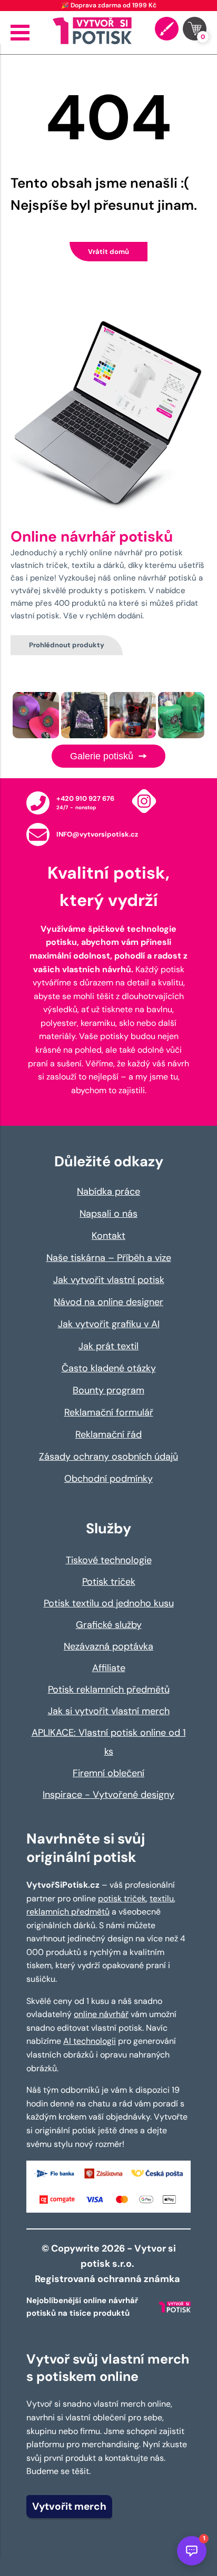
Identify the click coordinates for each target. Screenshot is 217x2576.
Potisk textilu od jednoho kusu (109, 1603)
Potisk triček (109, 1582)
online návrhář (101, 2014)
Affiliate (109, 1668)
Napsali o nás (108, 1214)
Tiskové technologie (109, 1560)
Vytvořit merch (69, 2506)
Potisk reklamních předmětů (109, 1689)
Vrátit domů (108, 252)
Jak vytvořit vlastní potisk (109, 1280)
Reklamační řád (108, 1434)
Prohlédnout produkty (67, 645)
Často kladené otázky (109, 1368)
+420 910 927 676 (85, 798)
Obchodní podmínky (108, 1479)
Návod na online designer (108, 1302)
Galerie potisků (103, 756)
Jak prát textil (108, 1346)
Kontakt (108, 1236)
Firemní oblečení (108, 1773)
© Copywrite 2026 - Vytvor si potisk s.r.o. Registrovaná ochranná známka (108, 2264)
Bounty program (108, 1390)
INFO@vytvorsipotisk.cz (97, 834)
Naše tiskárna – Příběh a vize (109, 1258)
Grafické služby (109, 1625)
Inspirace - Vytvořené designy (108, 1795)
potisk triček (122, 1898)
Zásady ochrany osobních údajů (108, 1457)
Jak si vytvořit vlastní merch (109, 1711)
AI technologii (90, 2041)
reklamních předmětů (68, 1912)
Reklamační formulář (109, 1412)
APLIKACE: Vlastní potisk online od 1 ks (109, 1742)
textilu (162, 1898)
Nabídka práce (108, 1192)
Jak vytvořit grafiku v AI (109, 1324)
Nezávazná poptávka (108, 1646)
